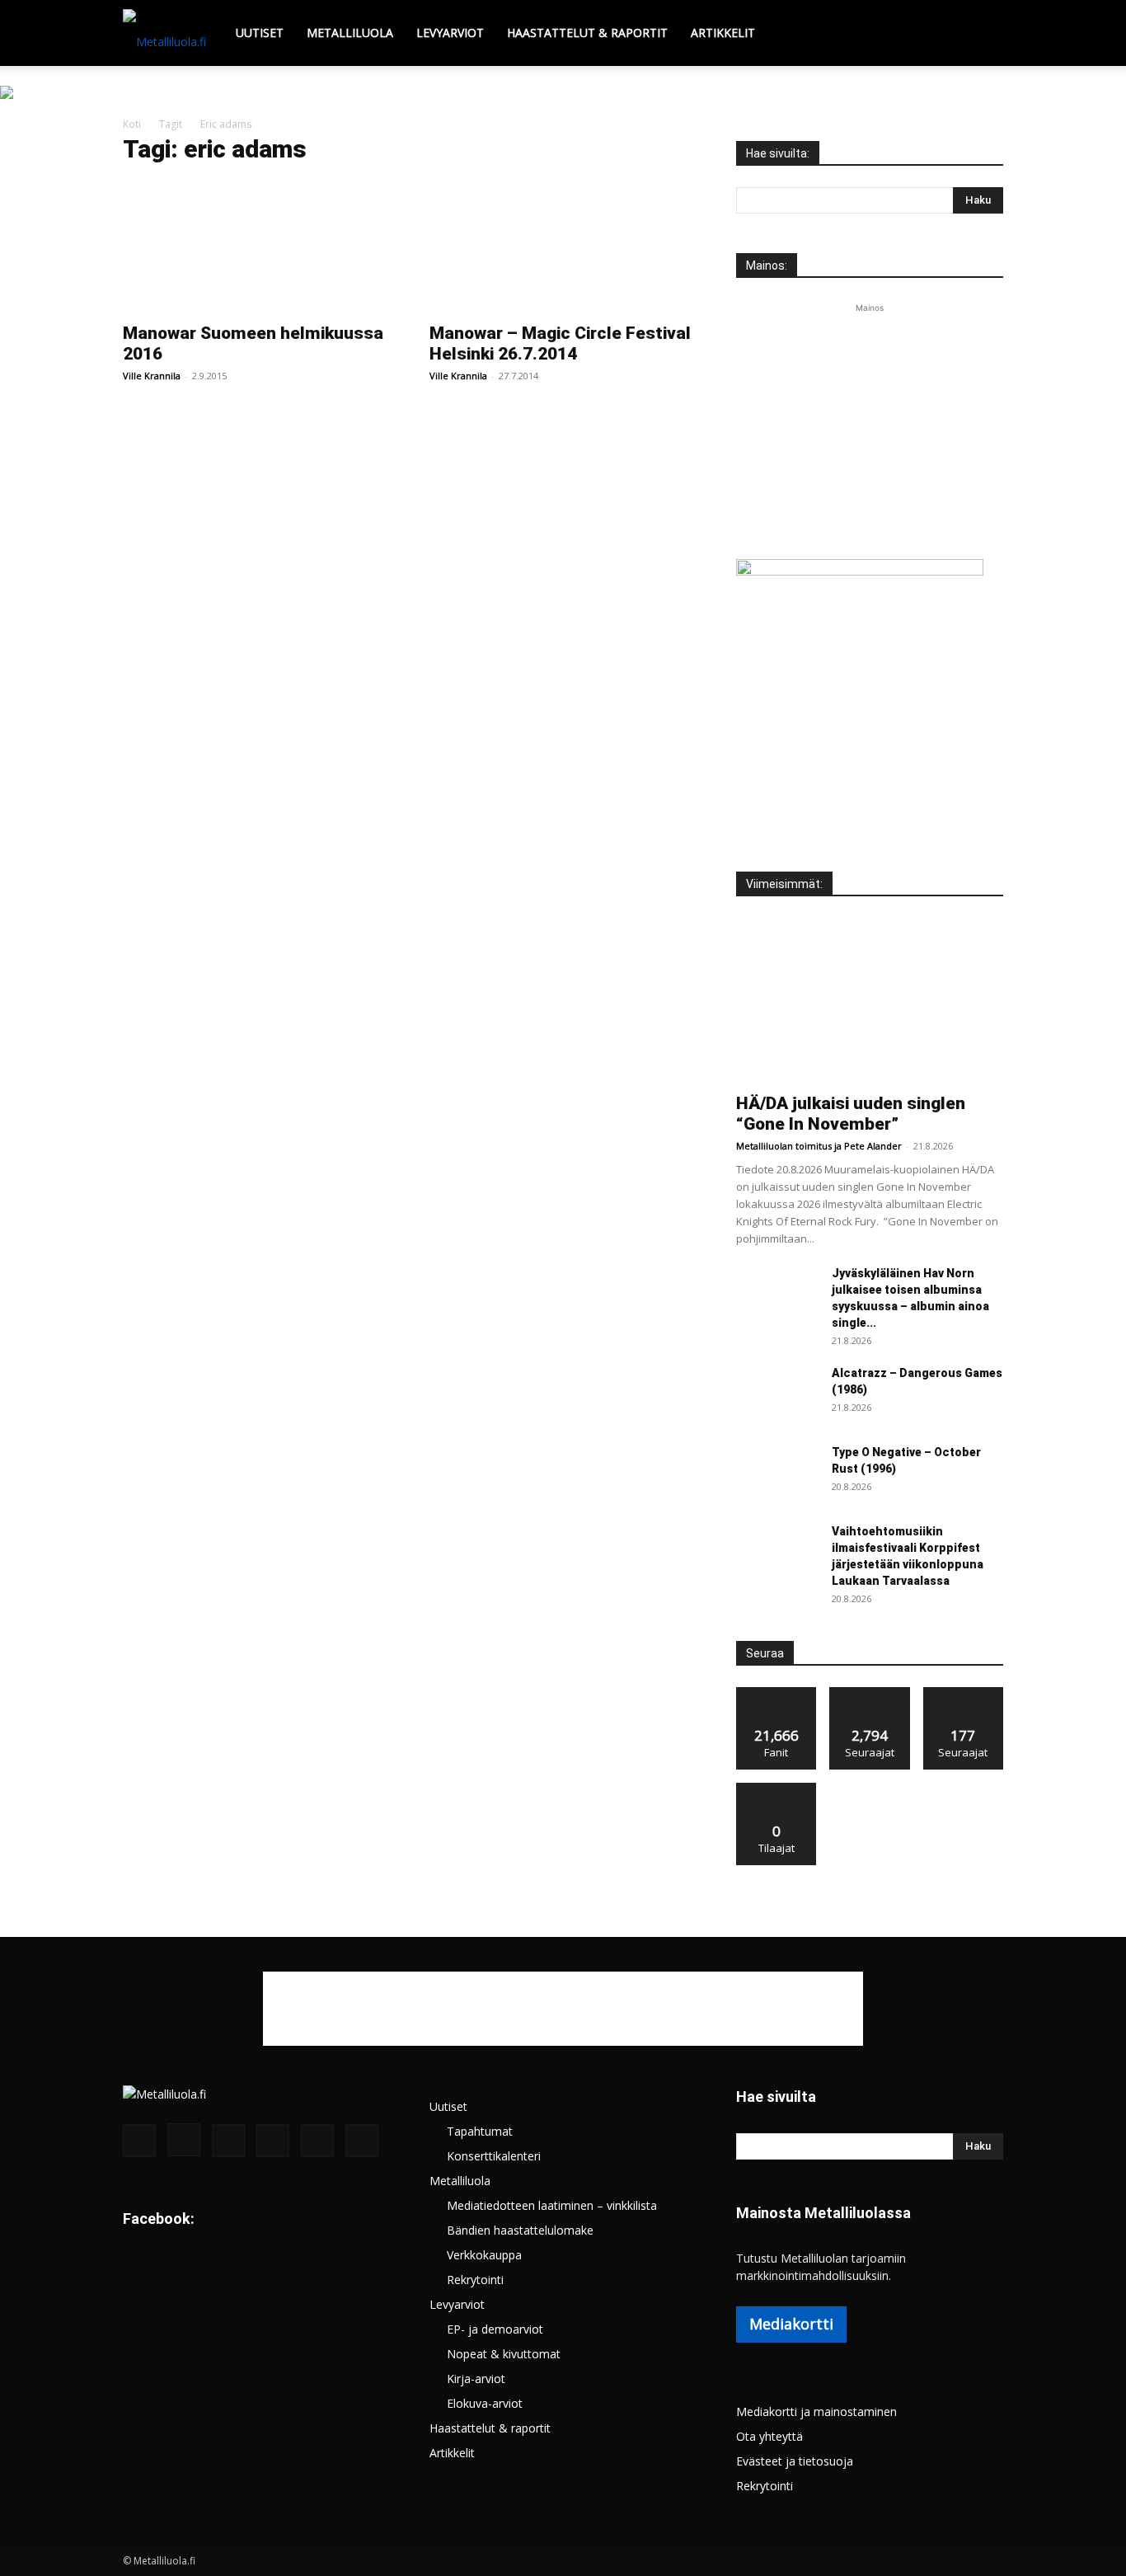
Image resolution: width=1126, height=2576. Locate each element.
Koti (132, 124)
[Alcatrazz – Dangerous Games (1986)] (777, 1394)
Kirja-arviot (476, 2379)
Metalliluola (350, 33)
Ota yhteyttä (769, 2436)
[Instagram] (184, 2140)
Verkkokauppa (484, 2255)
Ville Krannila (152, 376)
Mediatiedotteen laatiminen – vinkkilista (552, 2205)
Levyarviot (450, 33)
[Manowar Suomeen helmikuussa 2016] (256, 247)
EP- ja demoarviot (495, 2329)
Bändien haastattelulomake (520, 2230)
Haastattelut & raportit (587, 33)
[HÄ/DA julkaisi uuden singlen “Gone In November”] (870, 1000)
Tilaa (776, 1789)
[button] (983, 34)
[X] (317, 2141)
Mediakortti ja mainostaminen (816, 2411)
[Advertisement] (870, 420)
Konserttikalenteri (494, 2156)
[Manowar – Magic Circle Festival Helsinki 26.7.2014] (563, 247)
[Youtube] (362, 2141)
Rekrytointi (475, 2280)
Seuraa (870, 1693)
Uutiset (260, 33)
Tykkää (776, 1693)
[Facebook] (139, 2141)
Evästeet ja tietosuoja (795, 2461)
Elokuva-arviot (485, 2403)
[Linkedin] (228, 2141)
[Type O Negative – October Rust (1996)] (777, 1473)
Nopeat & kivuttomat (504, 2354)
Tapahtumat (480, 2131)
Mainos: (767, 266)
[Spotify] (273, 2141)
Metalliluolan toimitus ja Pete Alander (819, 1146)
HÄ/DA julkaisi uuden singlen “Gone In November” (851, 1114)
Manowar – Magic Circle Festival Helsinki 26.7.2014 (560, 343)
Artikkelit (723, 33)
